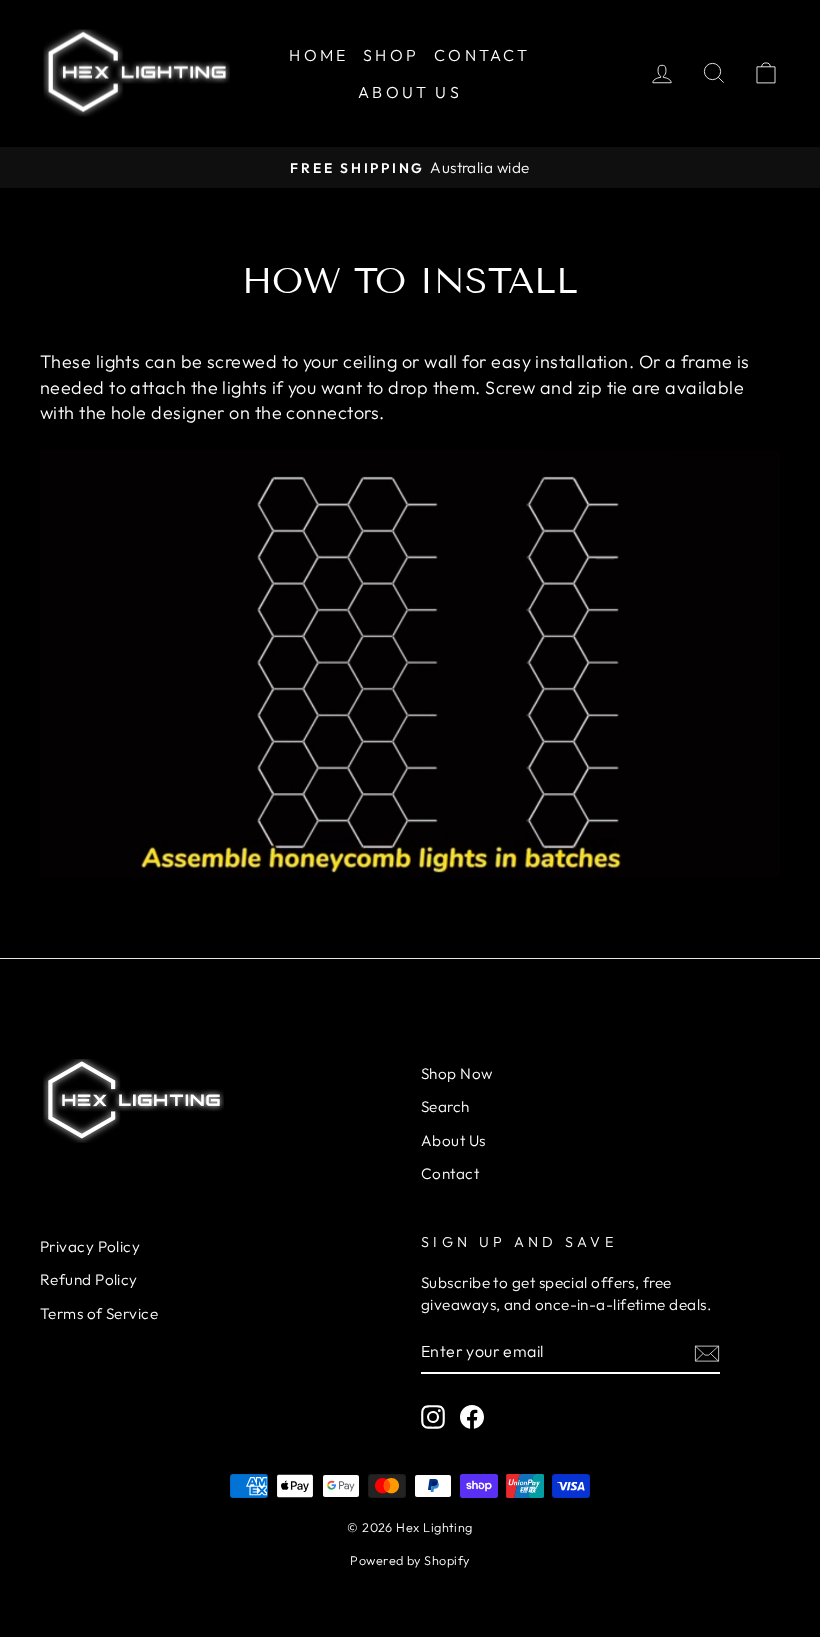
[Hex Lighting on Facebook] (472, 1416)
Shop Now (457, 1073)
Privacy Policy (90, 1246)
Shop (391, 55)
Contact (482, 55)
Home (318, 55)
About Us (410, 92)
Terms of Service (99, 1313)
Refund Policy (89, 1279)
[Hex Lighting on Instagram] (433, 1416)
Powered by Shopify (409, 1560)
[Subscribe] (707, 1352)
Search (445, 1106)
